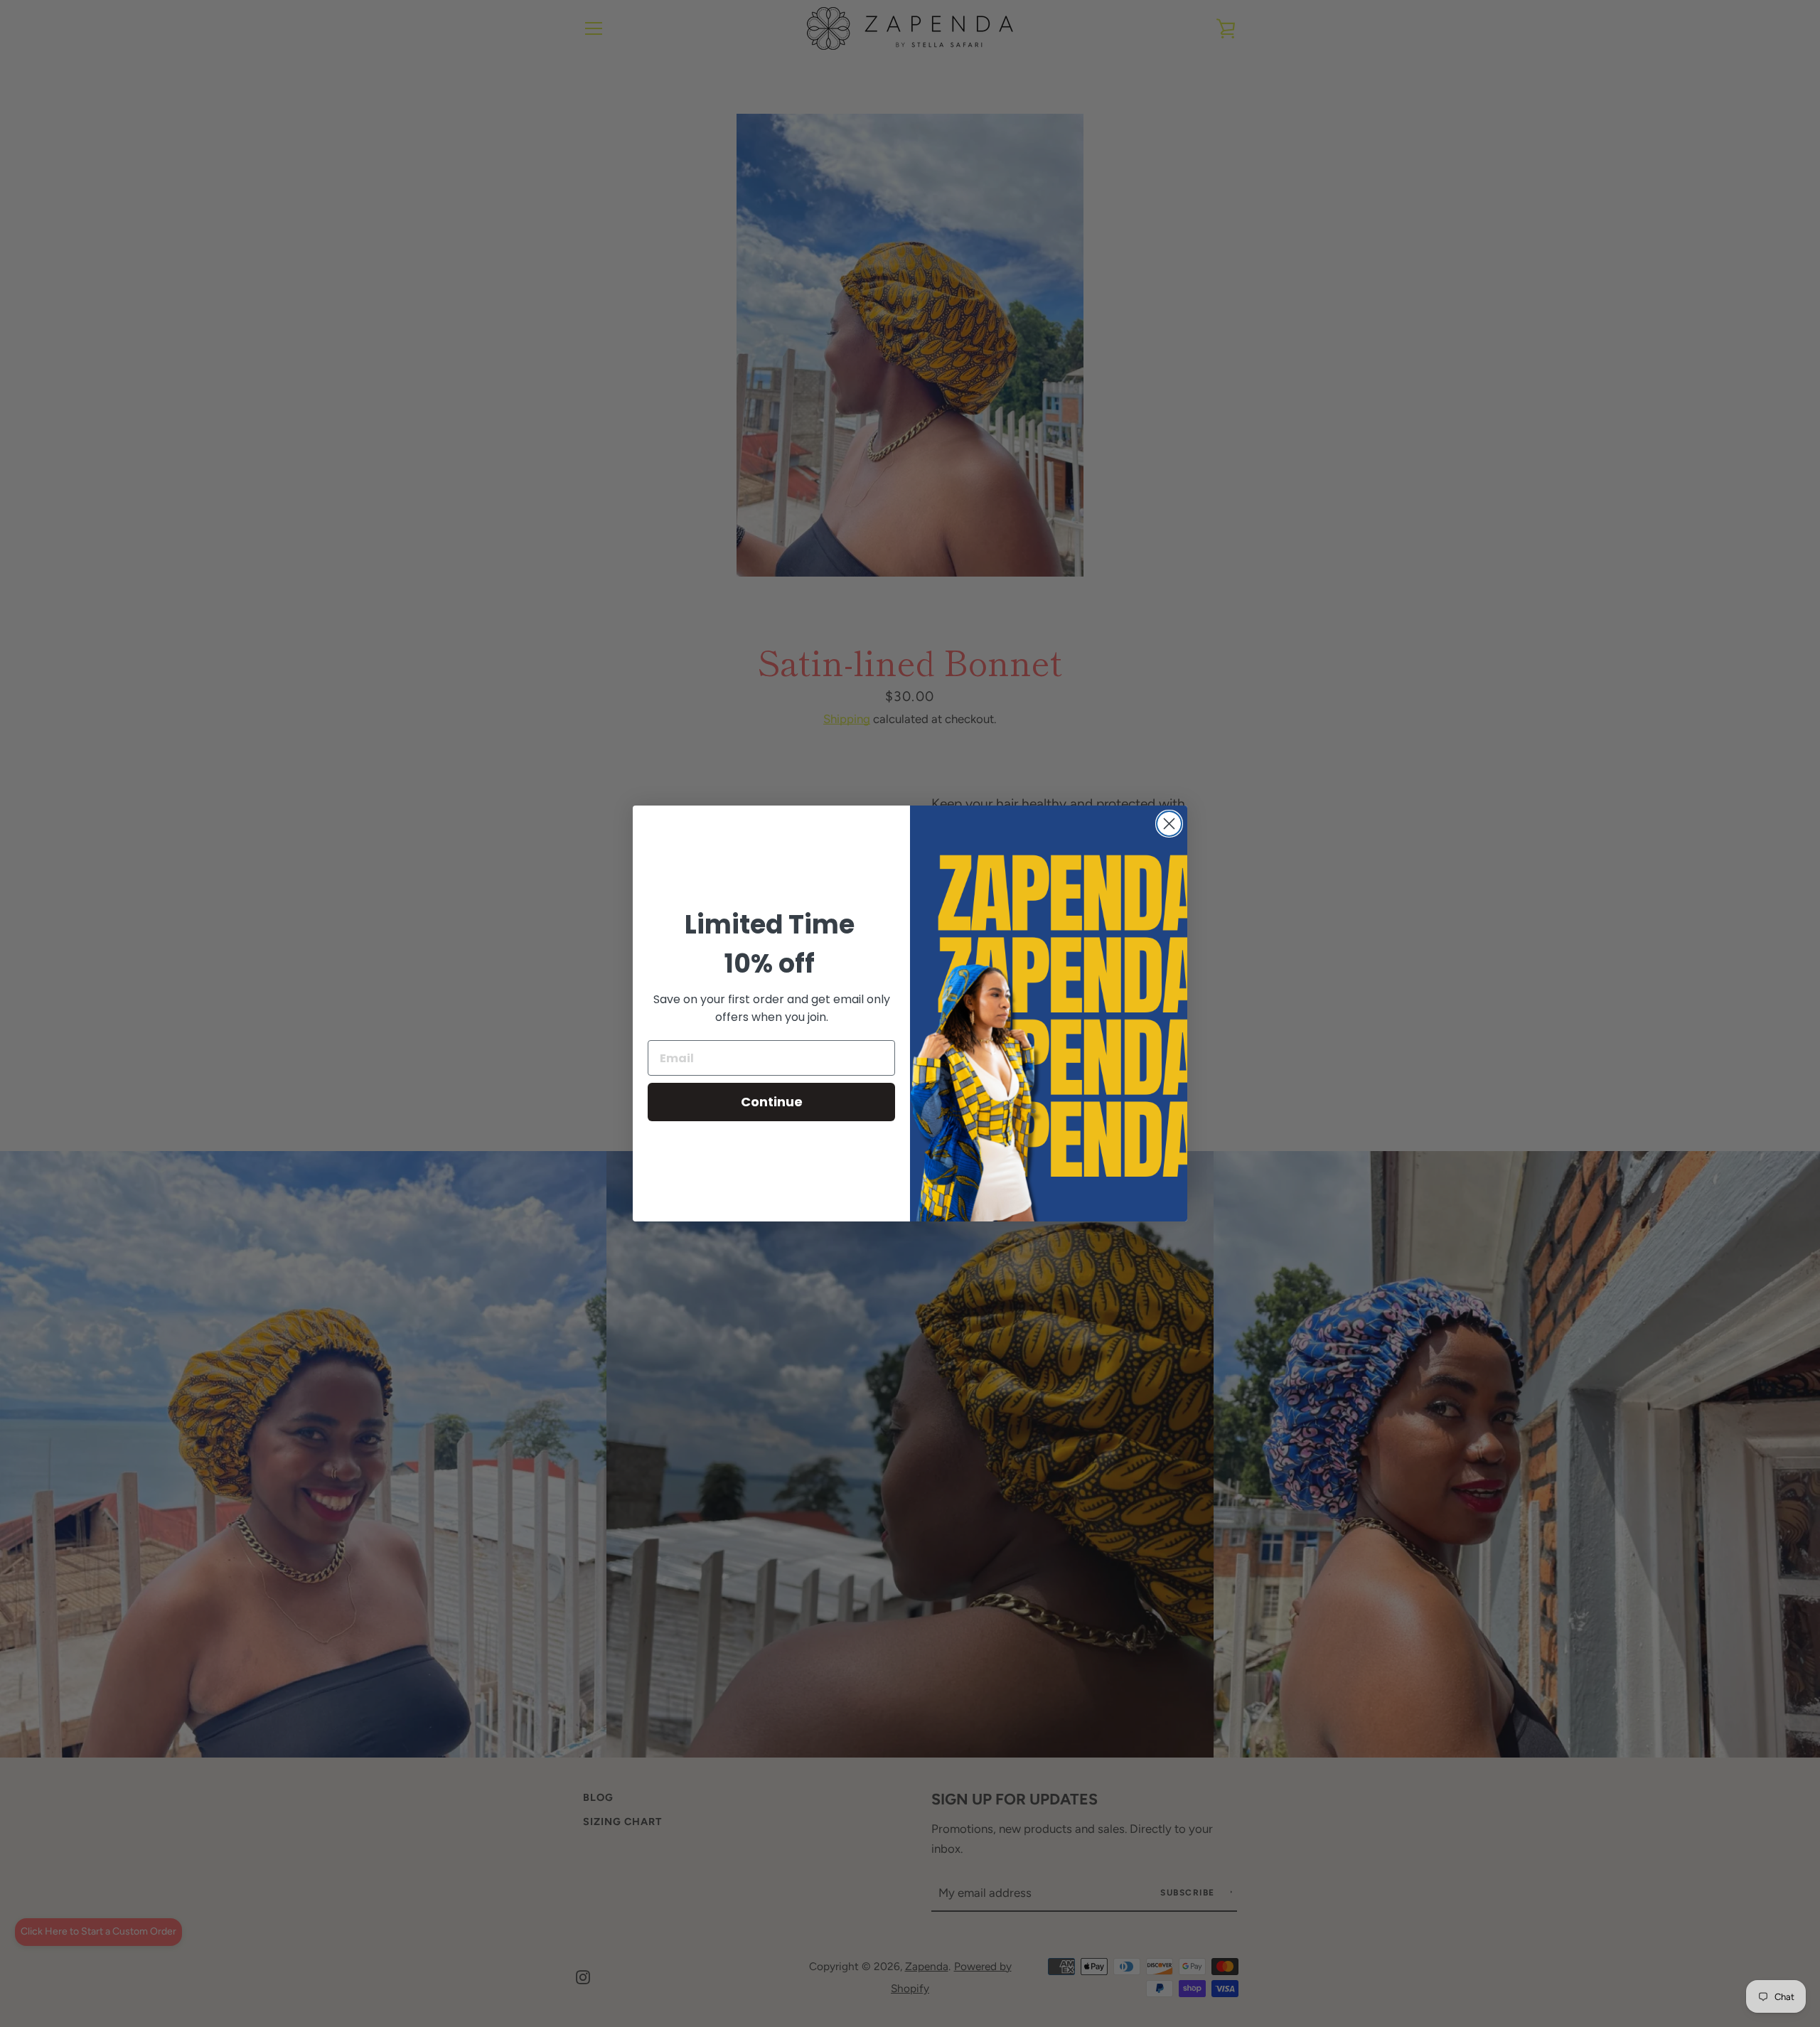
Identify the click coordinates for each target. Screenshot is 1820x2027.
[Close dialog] (1169, 824)
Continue (772, 1102)
